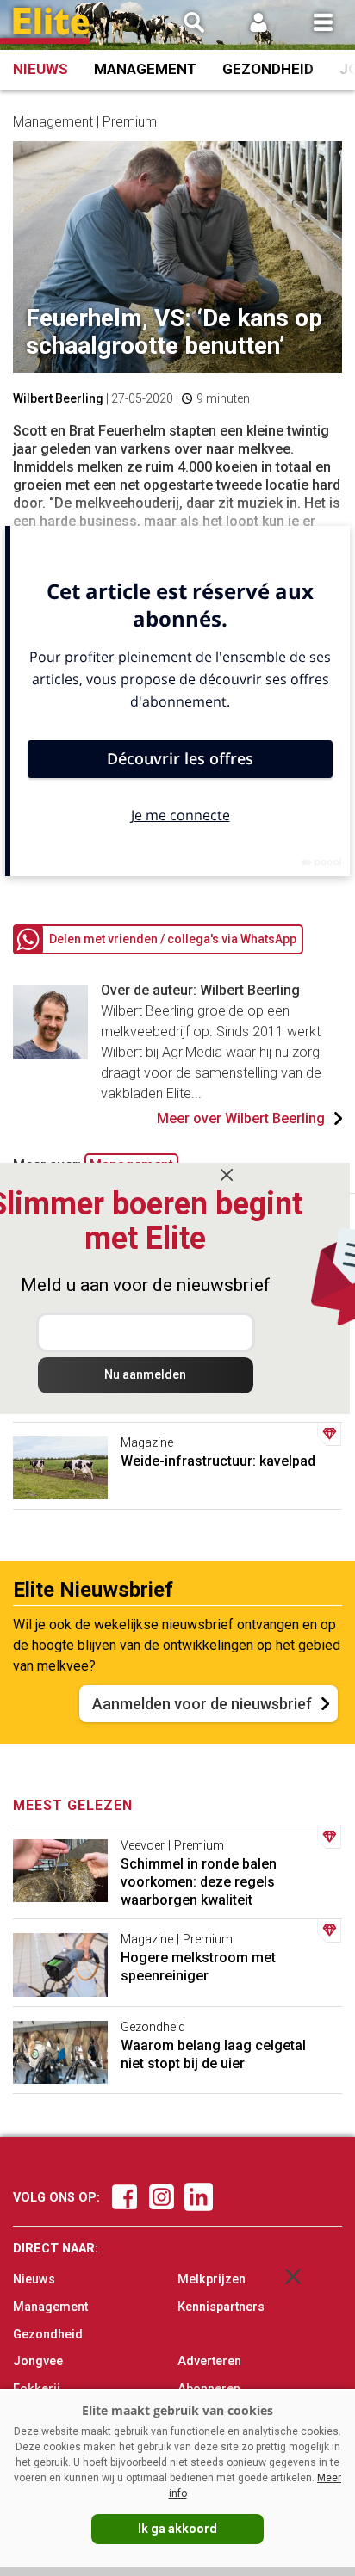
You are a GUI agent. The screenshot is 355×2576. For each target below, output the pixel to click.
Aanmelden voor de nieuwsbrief (202, 1704)
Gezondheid (268, 69)
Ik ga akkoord (177, 2529)
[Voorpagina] (52, 26)
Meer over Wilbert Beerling (241, 1118)
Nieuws (40, 69)
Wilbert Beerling (58, 398)
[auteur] (50, 1055)
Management (145, 69)
